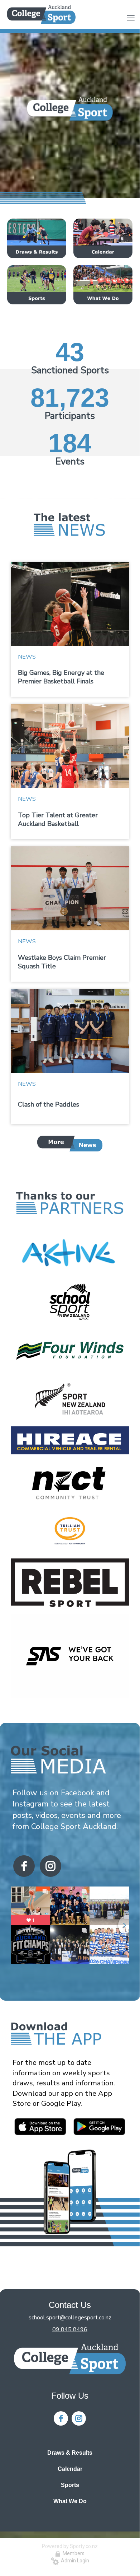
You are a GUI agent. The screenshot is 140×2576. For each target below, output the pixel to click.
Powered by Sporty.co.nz (70, 2546)
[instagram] (50, 1866)
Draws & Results (70, 2453)
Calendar (70, 2469)
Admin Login (74, 2561)
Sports (70, 2485)
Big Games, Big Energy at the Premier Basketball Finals (61, 677)
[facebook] (24, 1866)
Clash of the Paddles (49, 1104)
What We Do (70, 2501)
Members (73, 2553)
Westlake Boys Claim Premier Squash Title (62, 962)
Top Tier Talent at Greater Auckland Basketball (58, 819)
